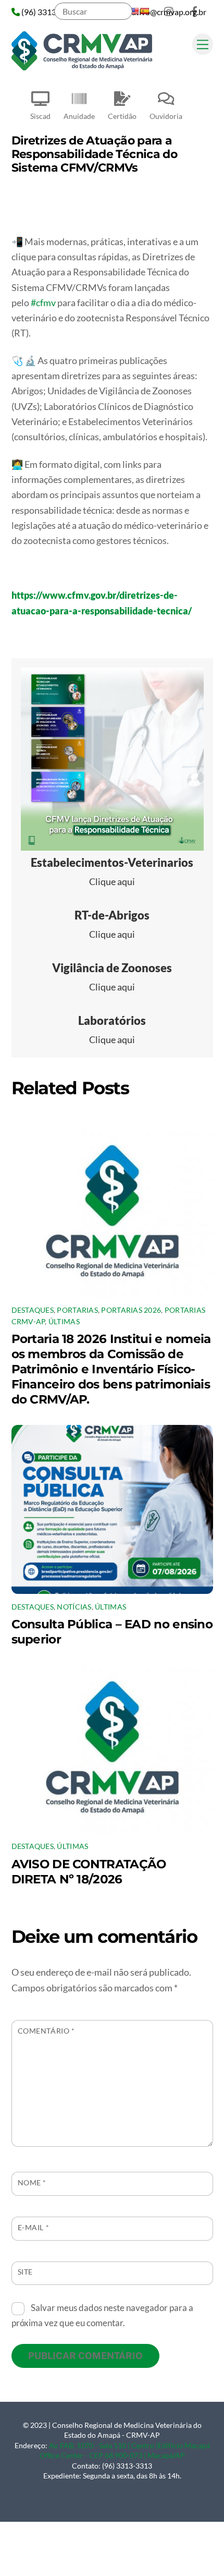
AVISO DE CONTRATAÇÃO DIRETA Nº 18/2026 (89, 1871)
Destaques (33, 1310)
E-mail (34, 2227)
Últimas (64, 1322)
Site (25, 2272)
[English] (134, 11)
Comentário (46, 2031)
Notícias (74, 1607)
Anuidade (79, 116)
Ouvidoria (166, 116)
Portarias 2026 (131, 1310)
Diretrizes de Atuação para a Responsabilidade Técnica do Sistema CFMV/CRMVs (95, 154)
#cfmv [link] (43, 303)
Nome (32, 2182)
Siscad (40, 116)
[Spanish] (144, 11)
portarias (77, 1310)
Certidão (122, 116)
